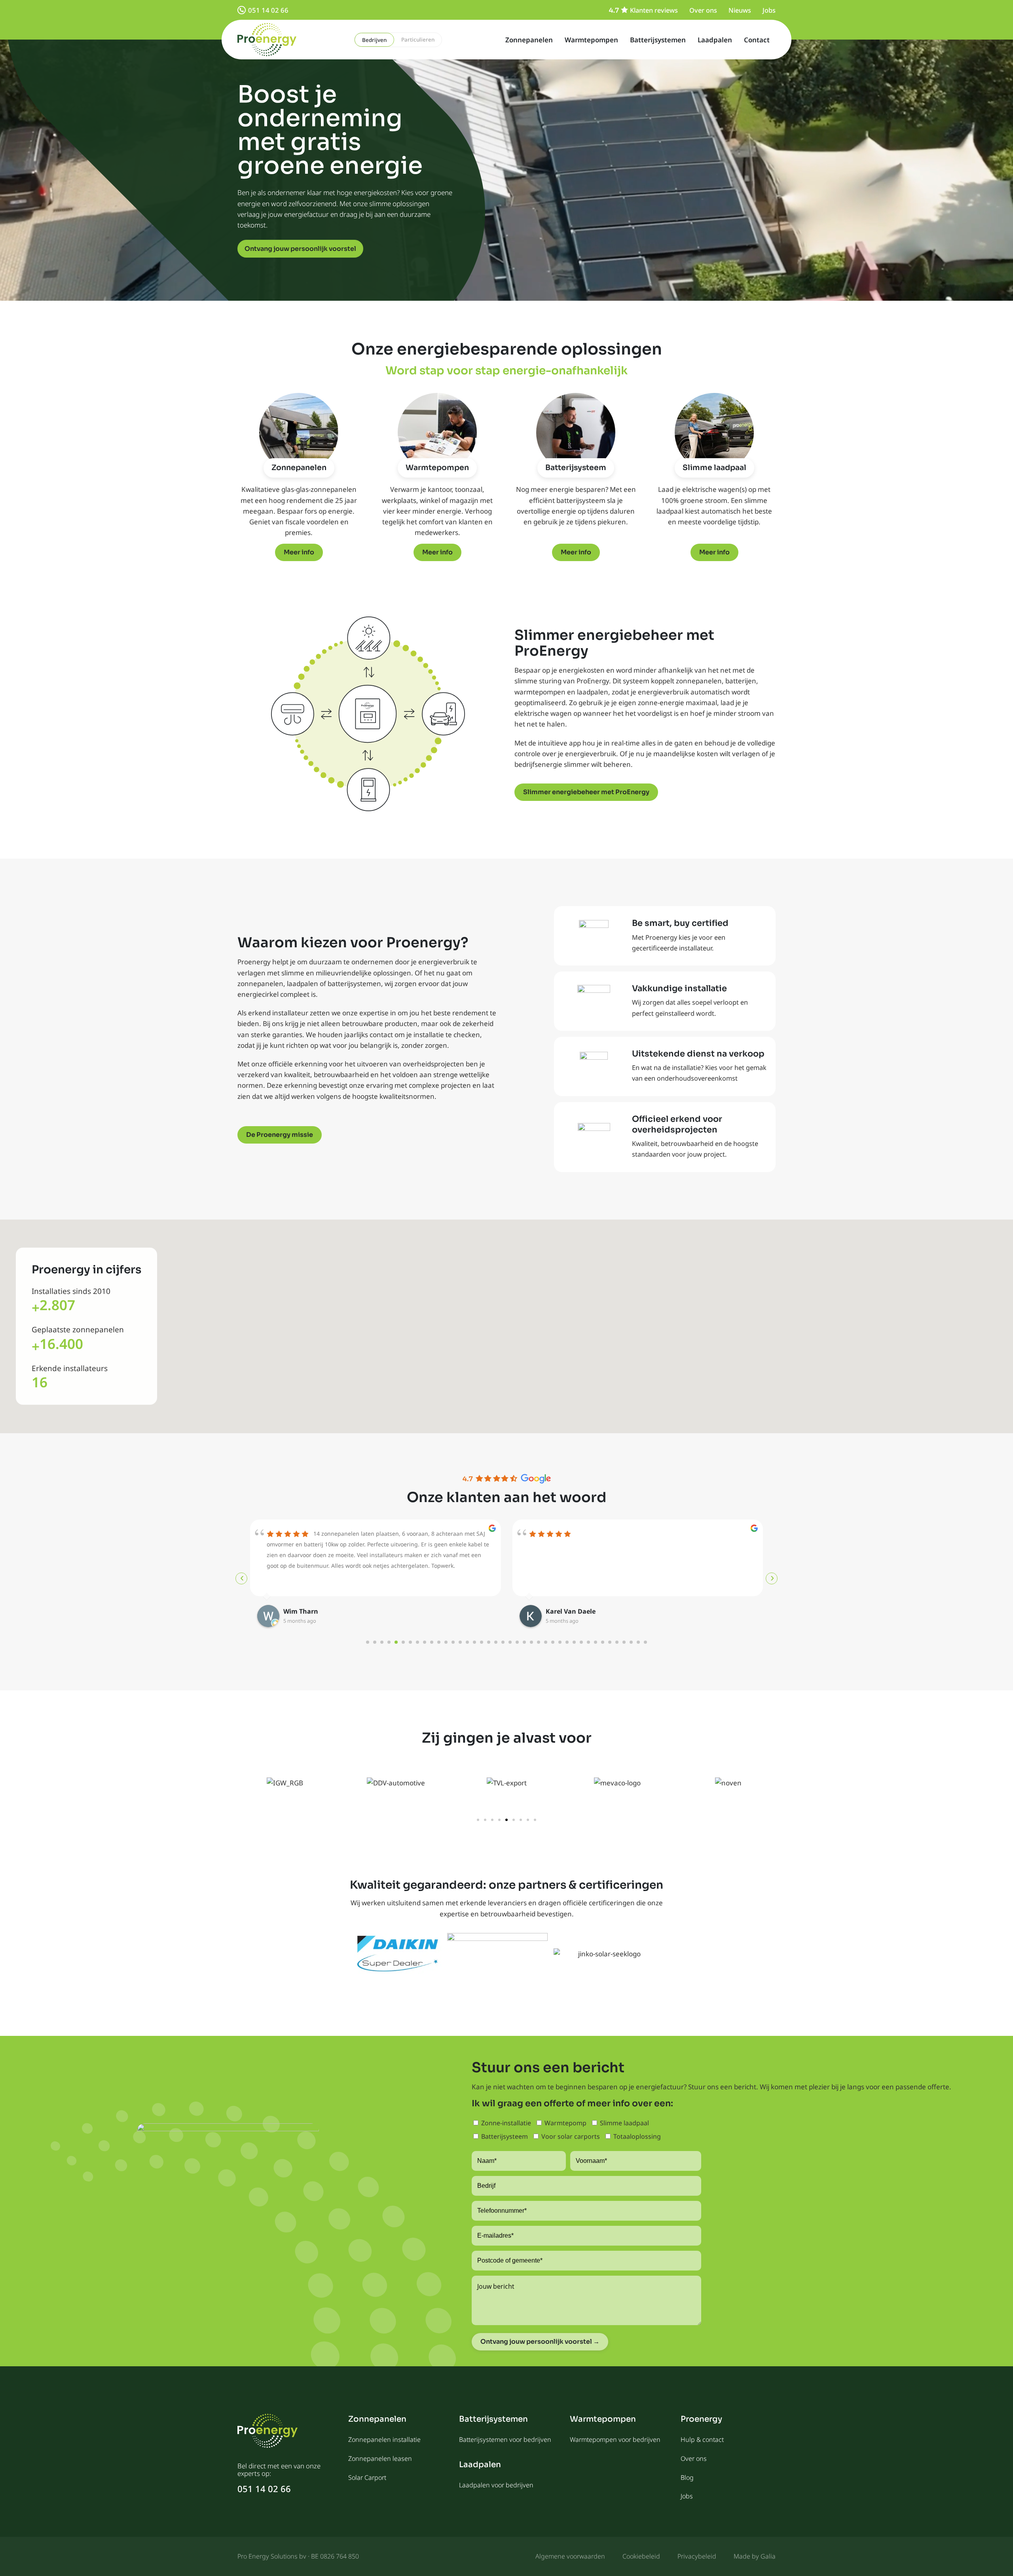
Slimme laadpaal (714, 468)
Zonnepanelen (529, 40)
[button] (478, 1820)
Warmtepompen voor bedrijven (615, 2439)
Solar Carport (367, 2477)
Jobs (769, 10)
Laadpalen (715, 40)
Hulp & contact (702, 2439)
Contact (757, 40)
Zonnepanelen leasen (380, 2458)
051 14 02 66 (268, 10)
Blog (687, 2477)
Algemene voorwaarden (570, 2556)
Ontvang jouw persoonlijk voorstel (300, 249)
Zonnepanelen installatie (384, 2439)
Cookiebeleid (641, 2556)
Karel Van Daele (308, 1611)
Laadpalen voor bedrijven (496, 2485)
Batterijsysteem (576, 468)
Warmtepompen (591, 40)
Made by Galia (755, 2556)
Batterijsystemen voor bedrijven (505, 2439)
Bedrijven (374, 40)
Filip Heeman (566, 1611)
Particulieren (418, 40)
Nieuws (740, 10)
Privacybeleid (697, 2556)
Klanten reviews (654, 10)
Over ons (703, 10)
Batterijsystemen (658, 40)
